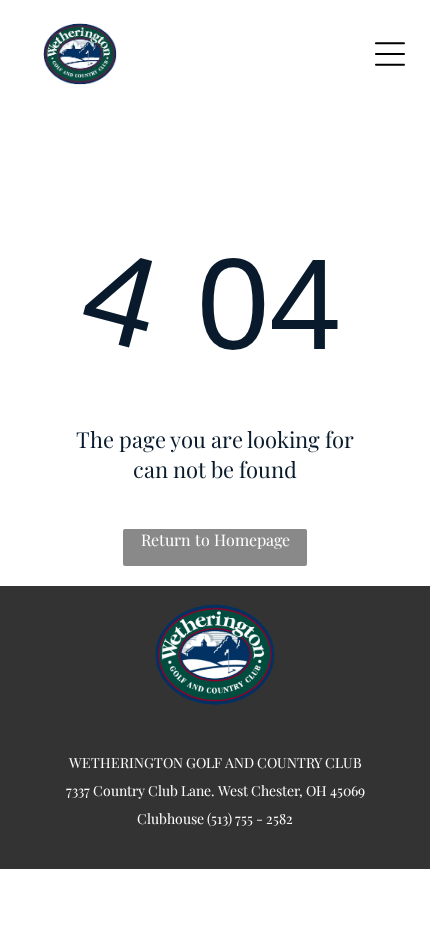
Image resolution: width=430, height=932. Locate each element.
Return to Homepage (215, 539)
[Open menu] (390, 54)
